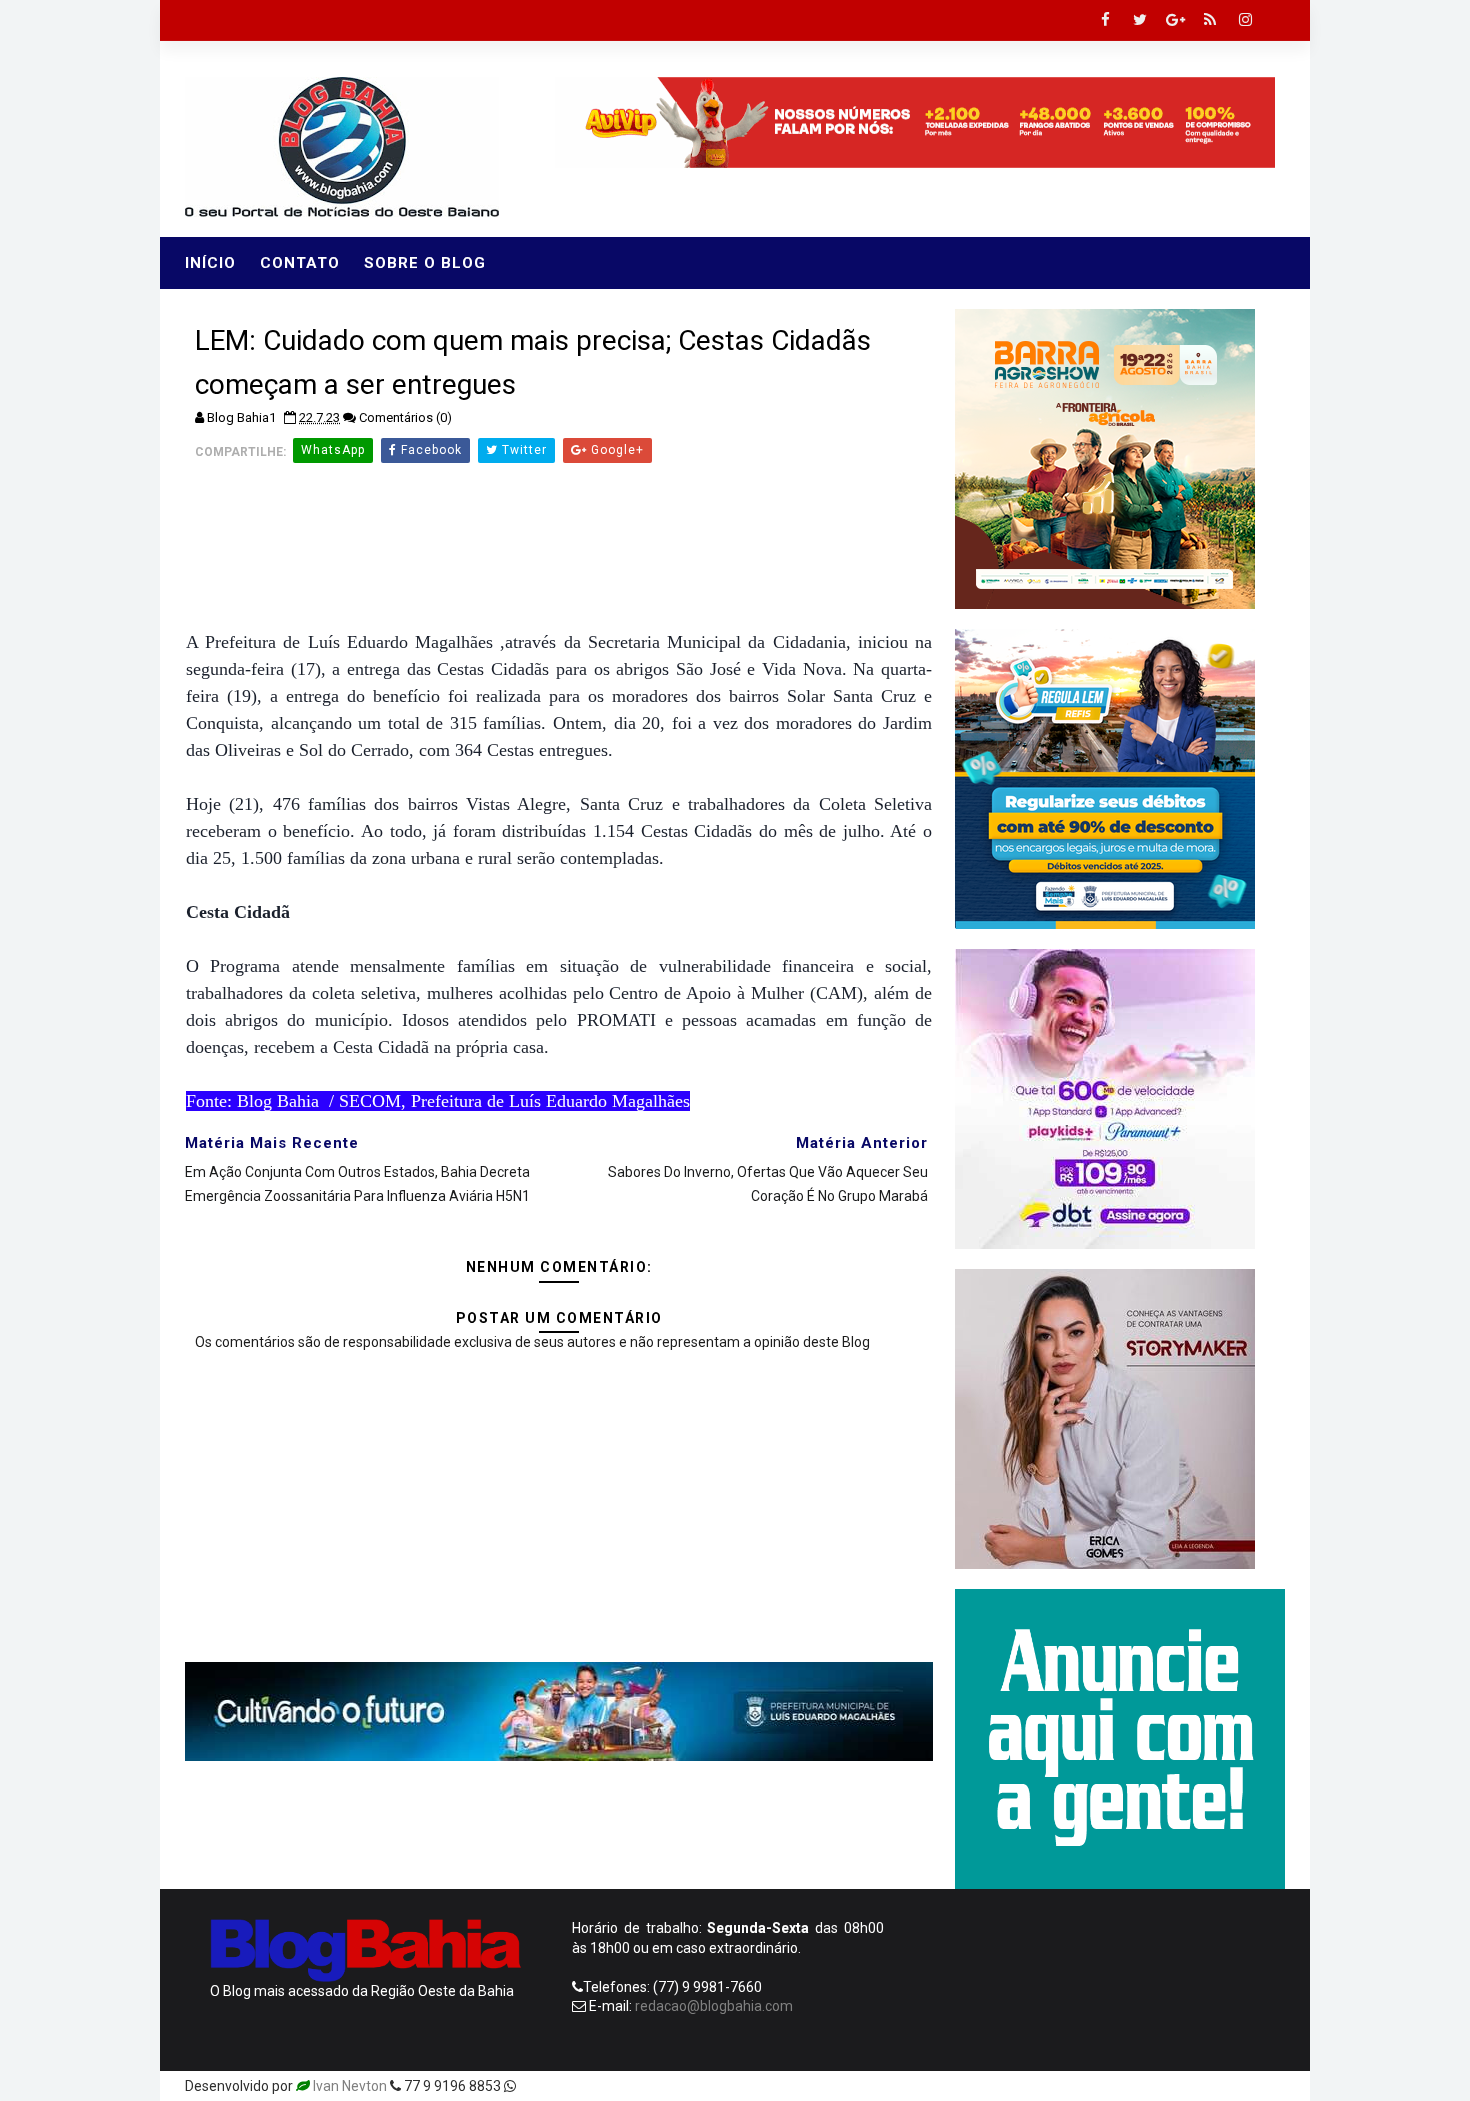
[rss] (1210, 20)
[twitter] (1140, 20)
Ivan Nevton (350, 2086)
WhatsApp (333, 450)
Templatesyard (567, 2086)
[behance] (1195, 2086)
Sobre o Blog (425, 263)
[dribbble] (1125, 2086)
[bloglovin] (1090, 2086)
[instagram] (1245, 20)
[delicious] (1265, 2086)
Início (210, 263)
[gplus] (1175, 20)
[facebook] (1105, 20)
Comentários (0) (405, 417)
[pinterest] (1055, 2086)
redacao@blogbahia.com (714, 2006)
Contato (300, 263)
